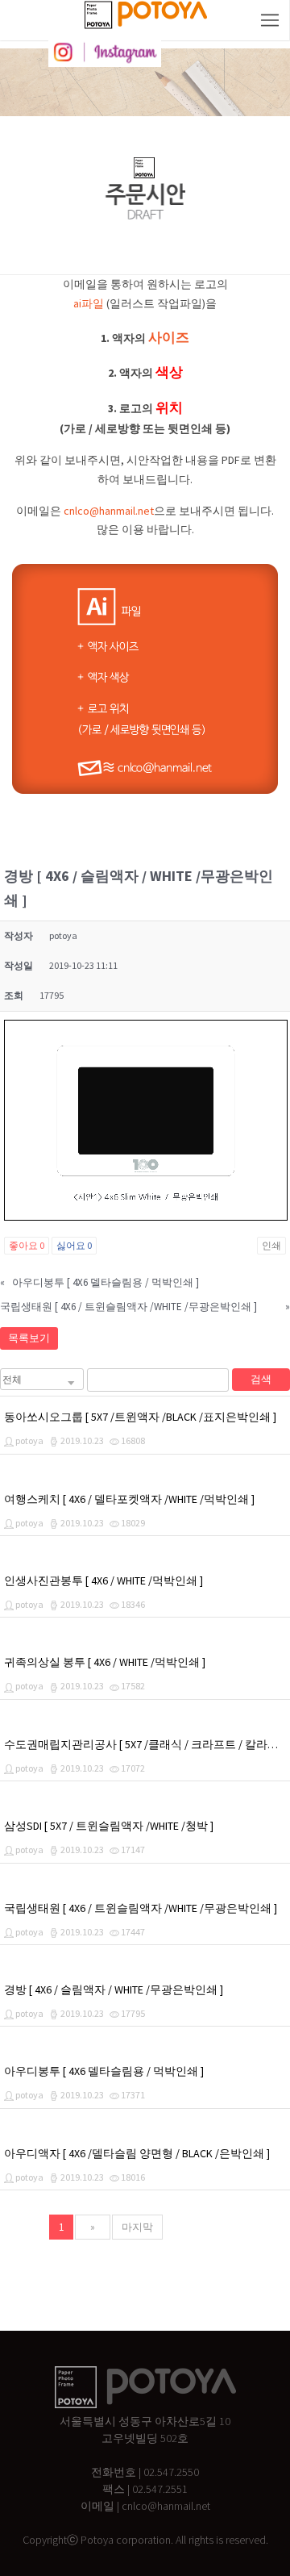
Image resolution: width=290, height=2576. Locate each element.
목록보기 (29, 1338)
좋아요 (27, 1245)
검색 (261, 1379)
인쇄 (271, 1245)
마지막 (137, 2227)
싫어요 (74, 1245)
